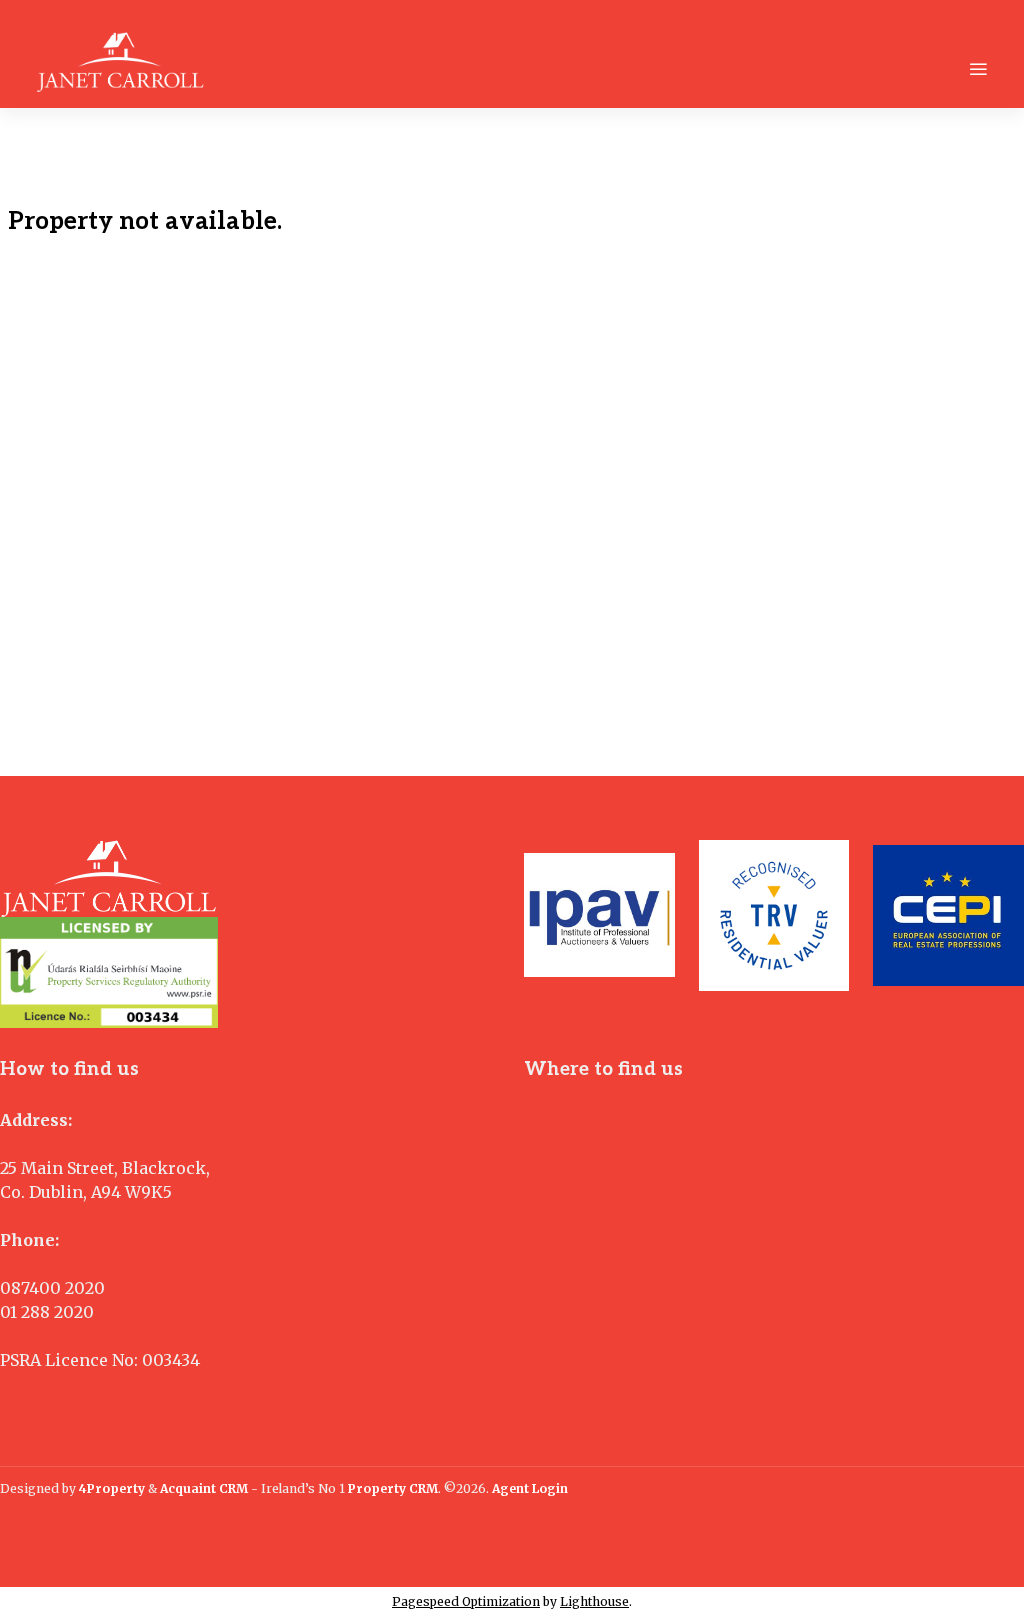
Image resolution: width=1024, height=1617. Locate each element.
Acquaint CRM (204, 1488)
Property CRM (393, 1488)
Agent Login (530, 1488)
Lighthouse (594, 1601)
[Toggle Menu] (978, 69)
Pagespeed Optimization (466, 1601)
